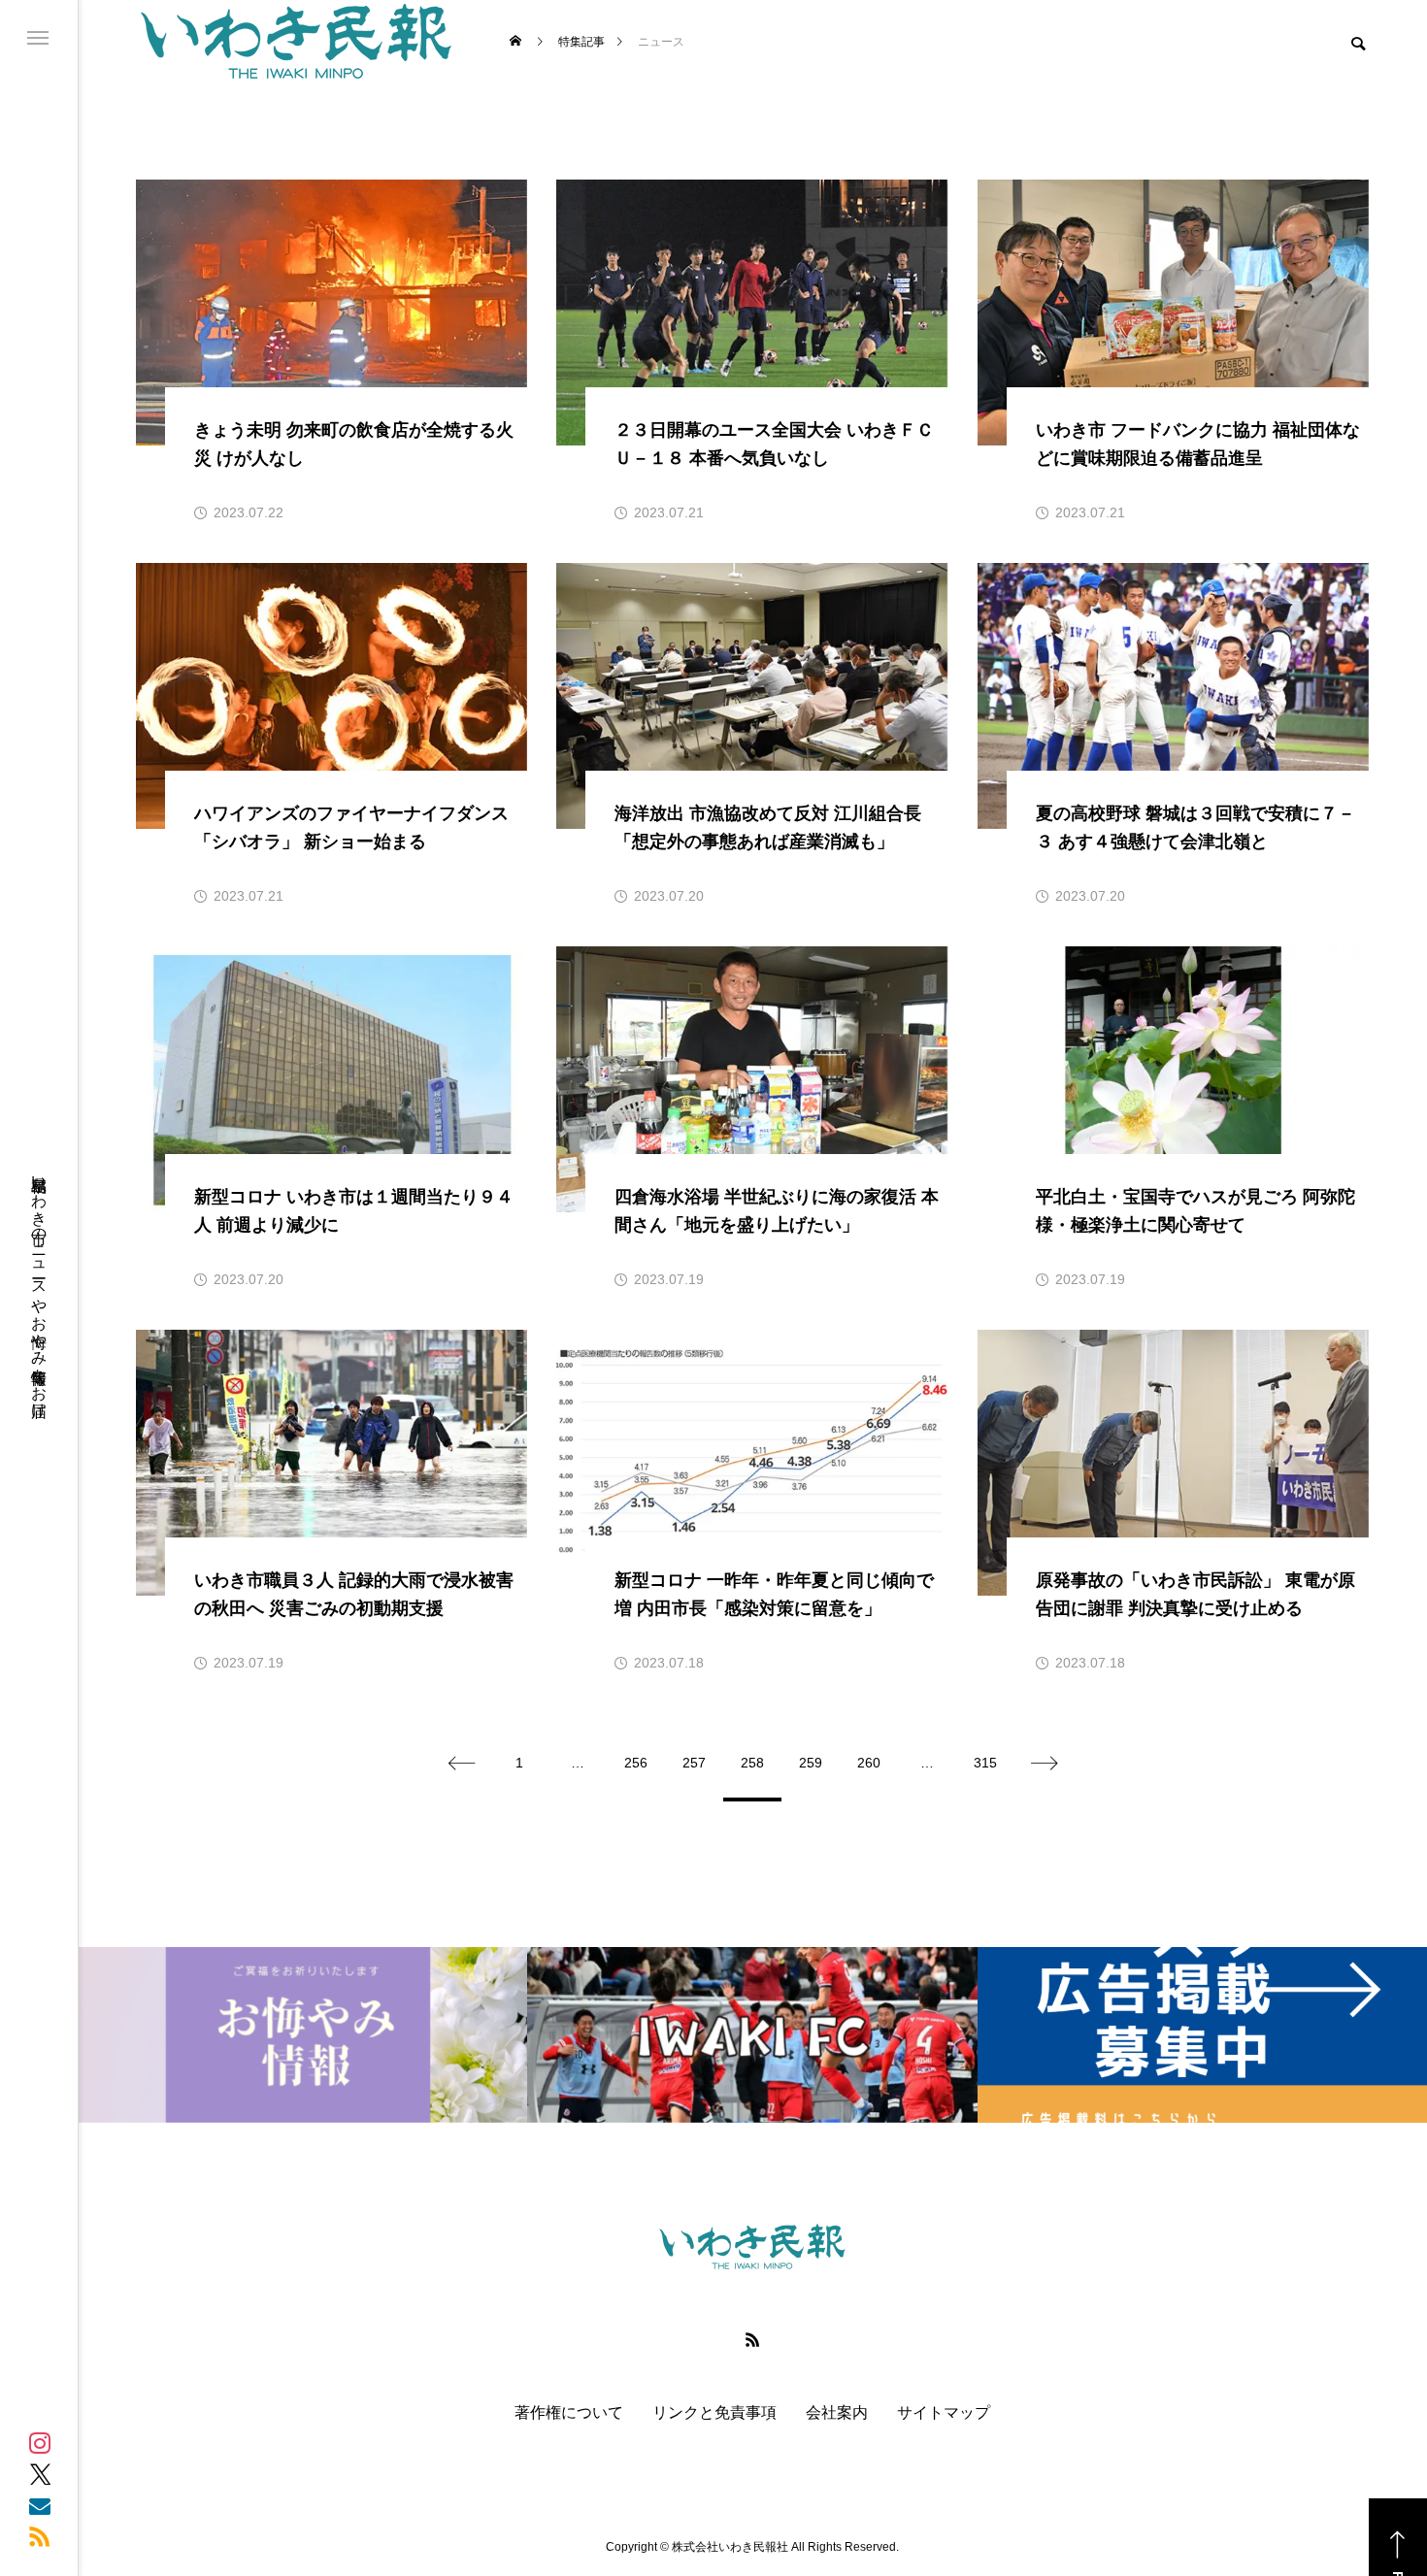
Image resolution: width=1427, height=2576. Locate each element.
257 (694, 1763)
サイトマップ (944, 2413)
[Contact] (40, 2505)
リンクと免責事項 (714, 2413)
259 (811, 1763)
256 (636, 1763)
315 (985, 1763)
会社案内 (837, 2413)
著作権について (569, 2413)
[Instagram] (40, 2443)
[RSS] (40, 2536)
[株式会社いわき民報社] (296, 41)
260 (869, 1763)
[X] (40, 2474)
